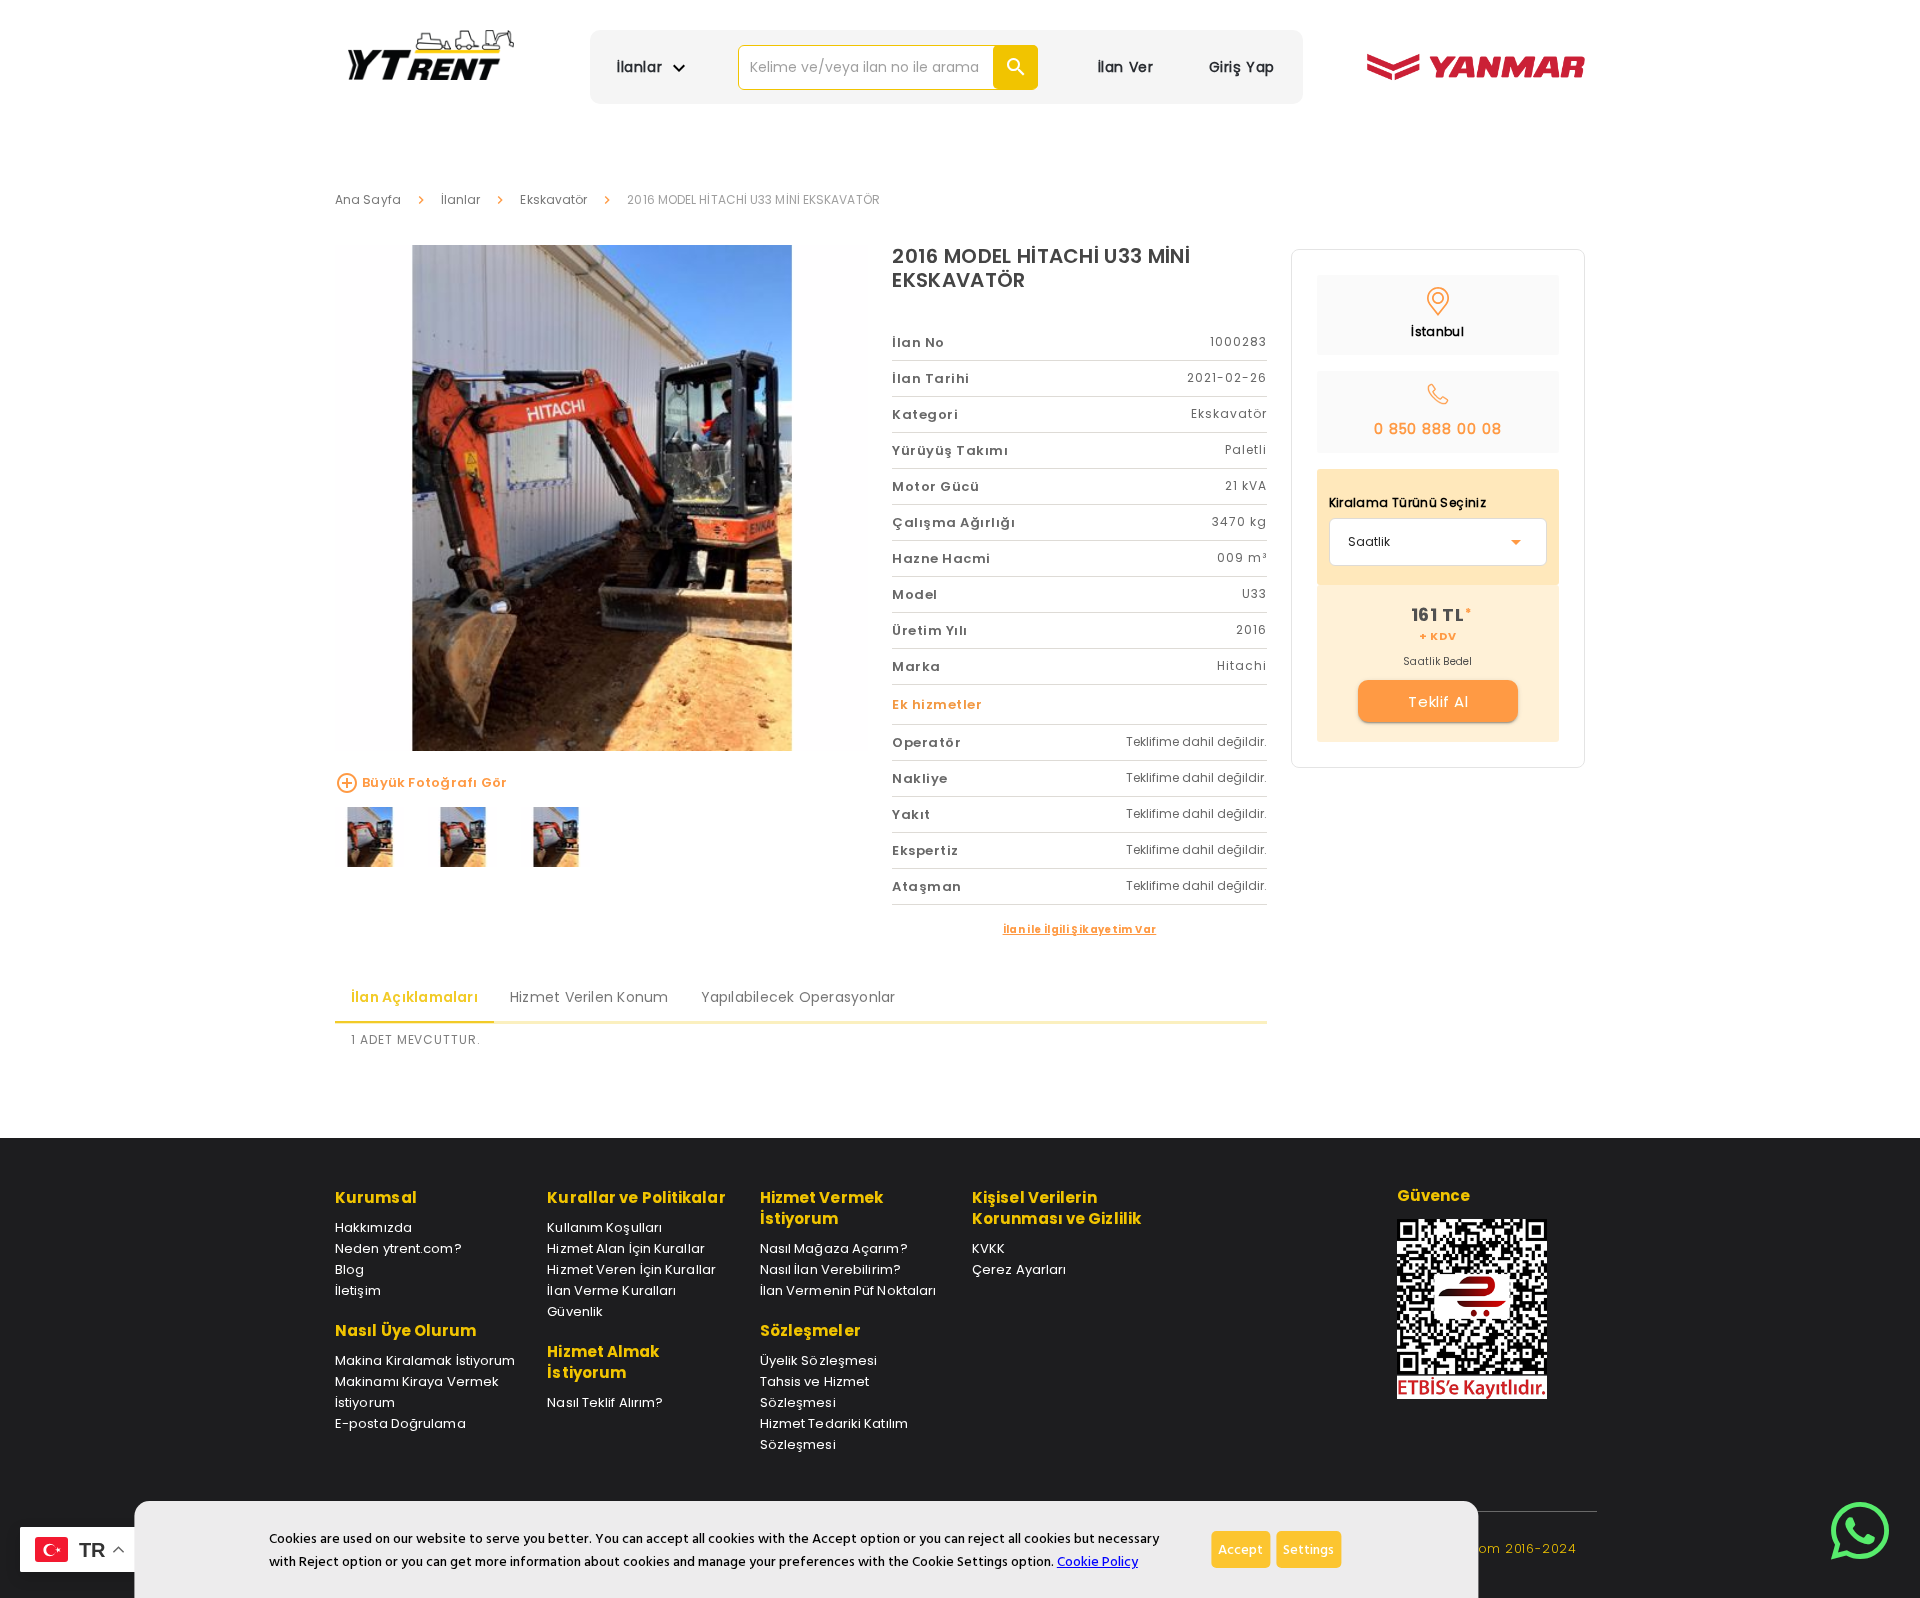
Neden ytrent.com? (398, 1248)
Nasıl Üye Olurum (406, 1330)
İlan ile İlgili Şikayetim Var (1080, 929)
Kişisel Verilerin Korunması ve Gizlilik (1056, 1208)
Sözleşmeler (810, 1330)
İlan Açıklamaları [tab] (414, 997)
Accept (1240, 1549)
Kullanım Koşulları (604, 1227)
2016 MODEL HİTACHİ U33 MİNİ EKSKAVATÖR (1041, 268)
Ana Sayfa (368, 199)
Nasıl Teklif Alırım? (605, 1402)
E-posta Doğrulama (400, 1423)
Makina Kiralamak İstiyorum (425, 1360)
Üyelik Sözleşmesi (819, 1360)
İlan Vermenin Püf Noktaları (848, 1290)
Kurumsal (376, 1197)
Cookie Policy (1097, 1561)
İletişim (358, 1290)
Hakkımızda (373, 1227)
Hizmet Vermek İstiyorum (821, 1208)
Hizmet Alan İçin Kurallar (626, 1248)
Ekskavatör (553, 199)
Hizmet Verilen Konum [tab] (589, 997)
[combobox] (1438, 542)
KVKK (988, 1248)
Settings (1308, 1549)
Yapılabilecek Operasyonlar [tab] (798, 997)
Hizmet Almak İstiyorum (603, 1362)
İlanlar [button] (641, 67)
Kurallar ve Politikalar (636, 1197)
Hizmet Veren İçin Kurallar (631, 1269)
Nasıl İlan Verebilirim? (830, 1269)
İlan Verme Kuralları (611, 1290)
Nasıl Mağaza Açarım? (834, 1248)
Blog (349, 1269)
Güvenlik (575, 1311)
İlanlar (461, 199)
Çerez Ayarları (1019, 1269)
